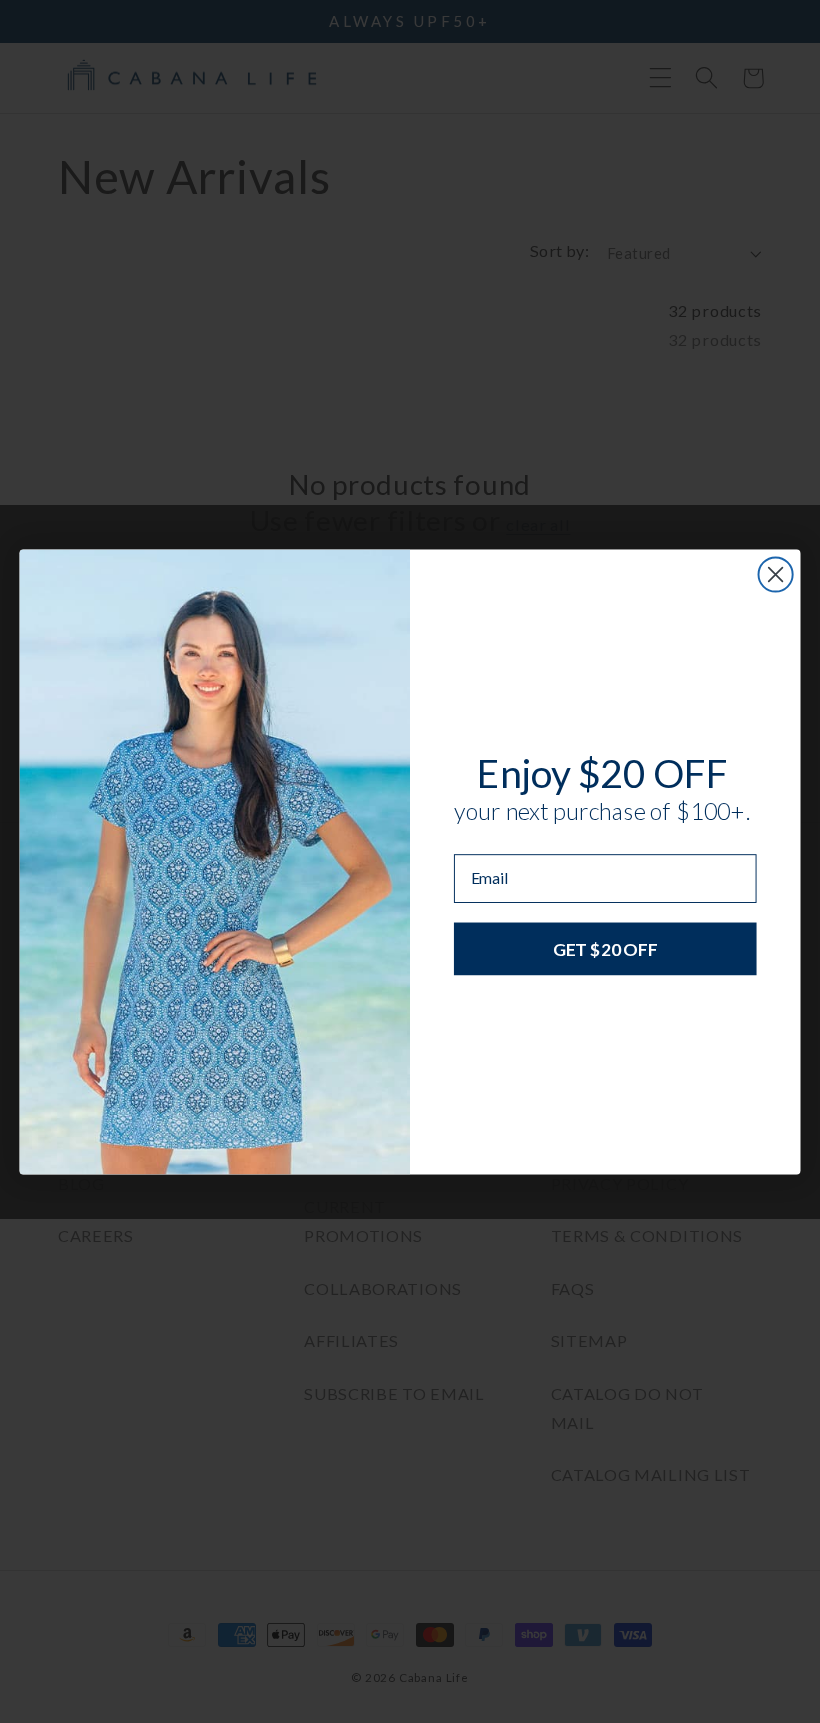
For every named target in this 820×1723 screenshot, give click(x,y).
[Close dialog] (776, 574)
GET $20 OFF (605, 947)
